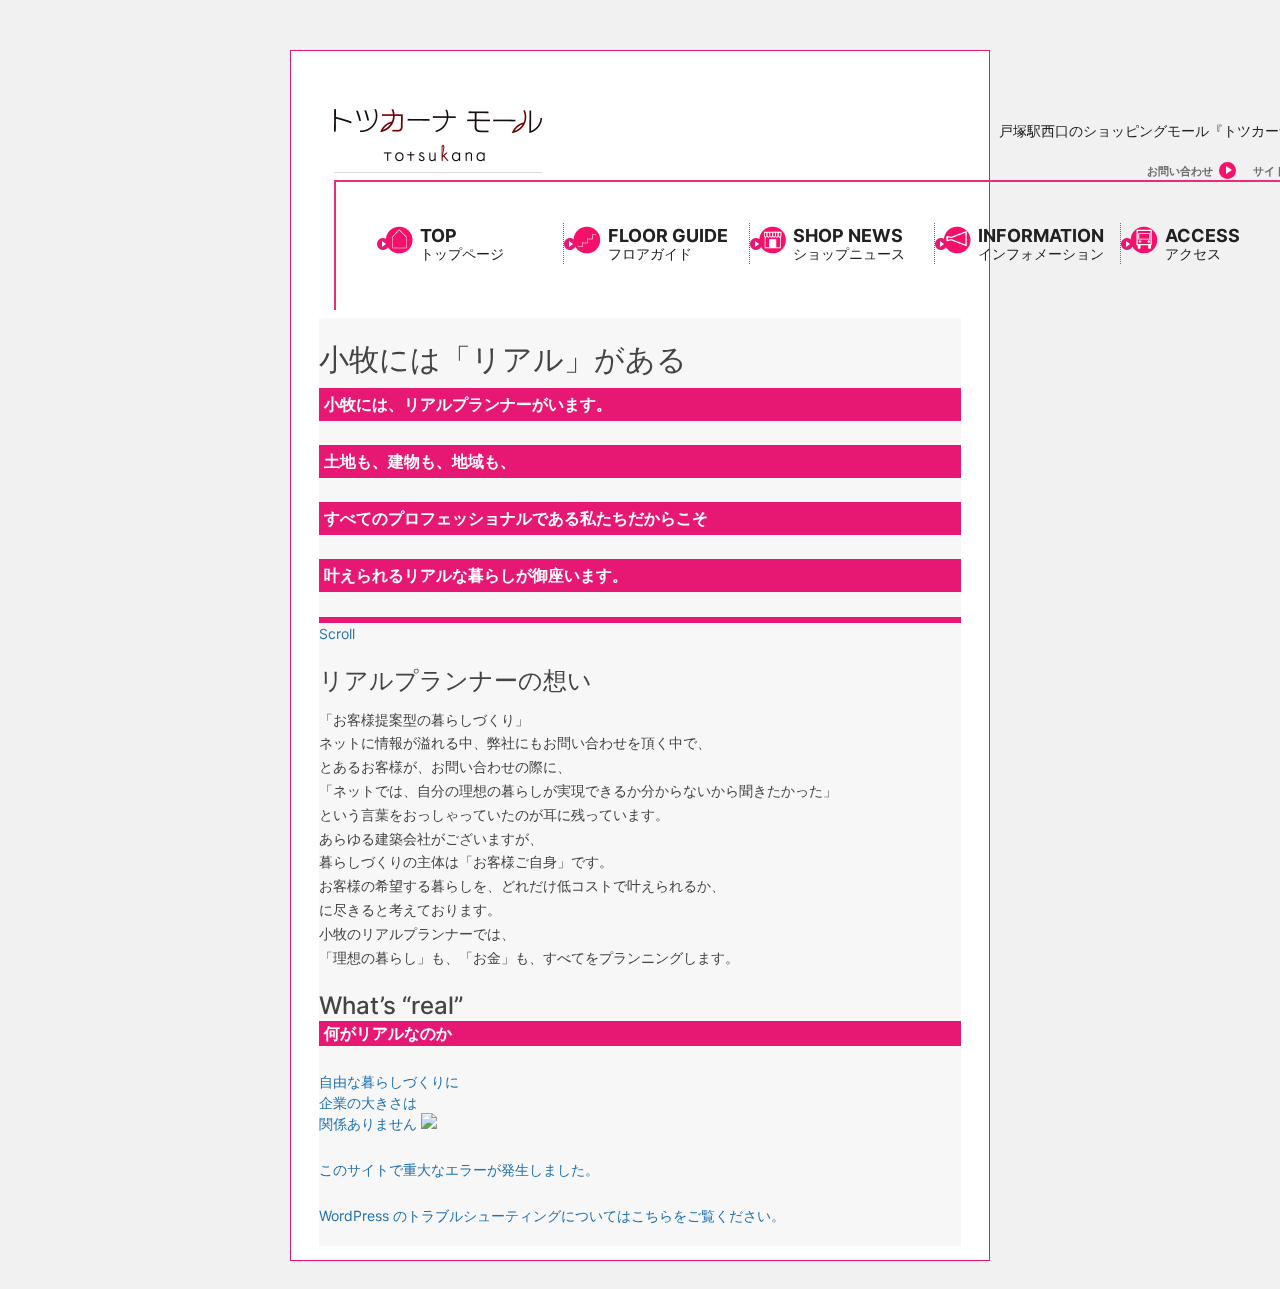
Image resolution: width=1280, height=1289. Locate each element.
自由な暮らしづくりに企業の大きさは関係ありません (389, 1102)
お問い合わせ (1180, 171)
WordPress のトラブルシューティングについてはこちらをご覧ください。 (552, 1215)
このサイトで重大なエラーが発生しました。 (459, 1169)
